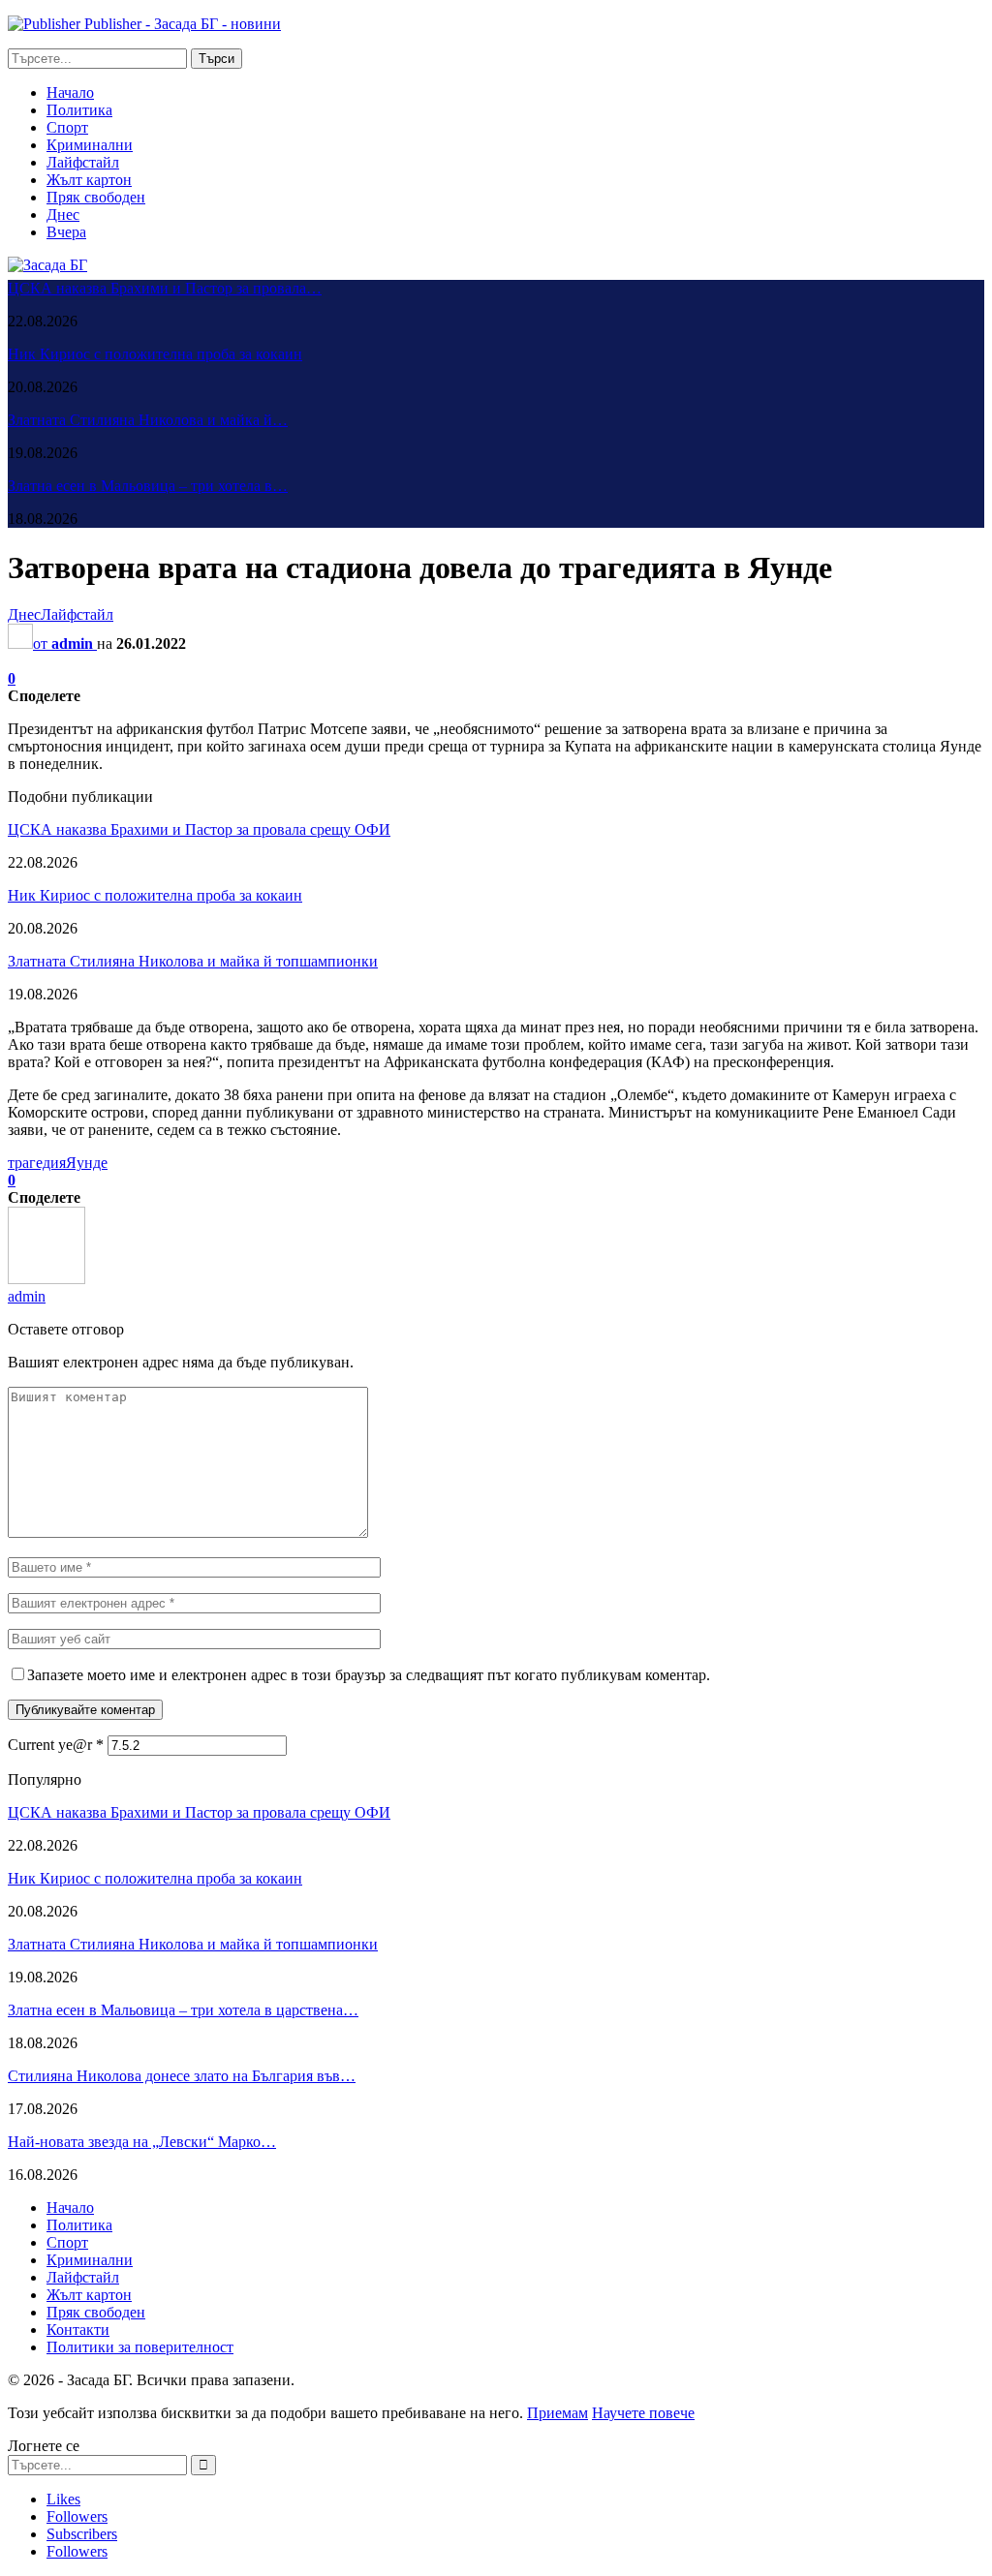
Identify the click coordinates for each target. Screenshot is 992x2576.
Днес (63, 215)
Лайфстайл (83, 162)
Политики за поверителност (140, 2347)
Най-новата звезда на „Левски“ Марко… (142, 2142)
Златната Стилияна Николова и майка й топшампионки (193, 961)
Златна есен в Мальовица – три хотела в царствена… (183, 2010)
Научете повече (643, 2413)
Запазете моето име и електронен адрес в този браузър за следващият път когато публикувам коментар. (369, 1675)
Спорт (67, 127)
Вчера (66, 232)
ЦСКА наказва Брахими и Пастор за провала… (165, 288)
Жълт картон (89, 180)
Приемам (558, 2413)
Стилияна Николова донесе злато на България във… (182, 2076)
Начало (70, 92)
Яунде (87, 1163)
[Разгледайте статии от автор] (46, 1279)
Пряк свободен (96, 197)
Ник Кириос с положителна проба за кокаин (155, 354)
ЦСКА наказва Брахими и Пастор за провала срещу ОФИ (199, 829)
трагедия (37, 1163)
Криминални (90, 145)
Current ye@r (56, 1745)
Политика (79, 110)
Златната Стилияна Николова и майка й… (148, 420)
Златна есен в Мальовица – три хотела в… (148, 486)
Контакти (78, 2330)
